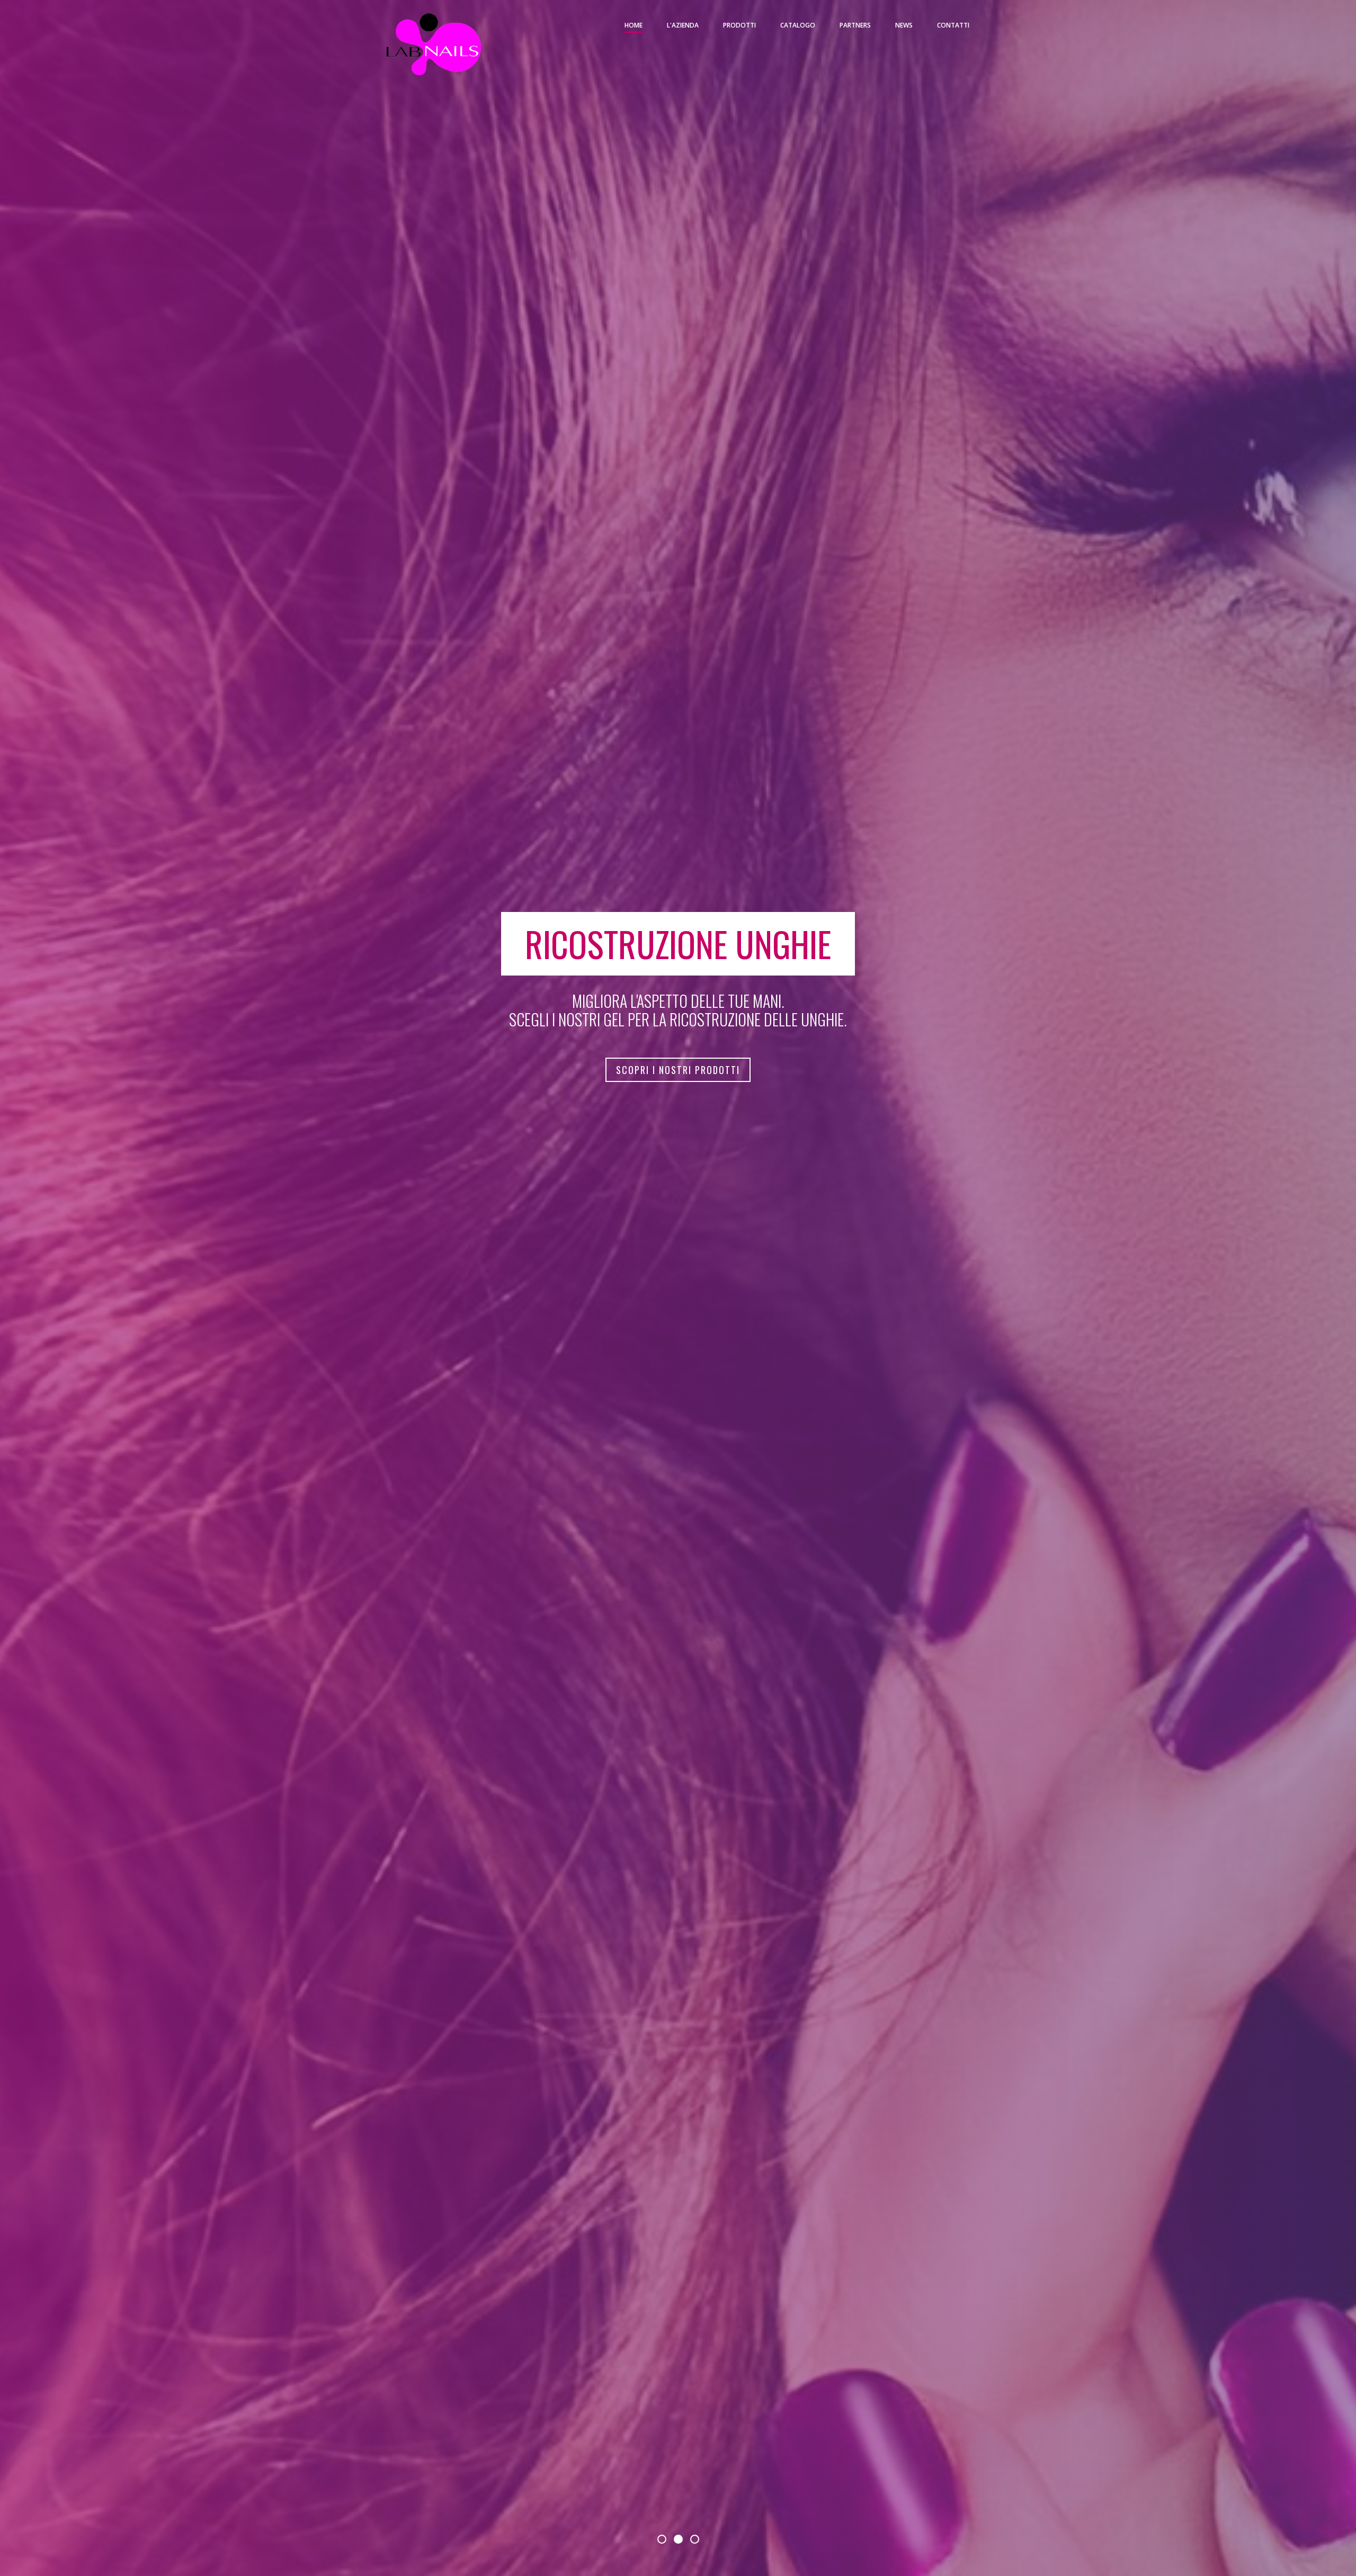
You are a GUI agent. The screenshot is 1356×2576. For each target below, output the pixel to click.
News (904, 25)
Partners (855, 25)
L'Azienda (683, 25)
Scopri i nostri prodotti (678, 1070)
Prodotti (739, 25)
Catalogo (798, 25)
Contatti (953, 25)
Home (634, 25)
